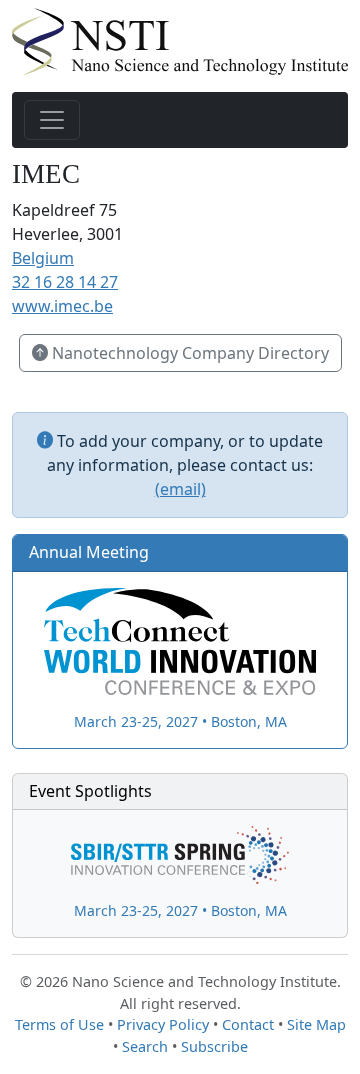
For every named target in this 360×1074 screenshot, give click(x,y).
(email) (180, 489)
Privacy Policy (163, 1024)
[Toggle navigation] (52, 120)
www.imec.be (62, 306)
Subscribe (214, 1046)
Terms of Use (59, 1024)
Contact (248, 1024)
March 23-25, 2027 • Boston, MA (180, 721)
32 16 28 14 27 (65, 282)
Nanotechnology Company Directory (188, 353)
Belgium (43, 258)
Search (145, 1046)
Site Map (316, 1024)
